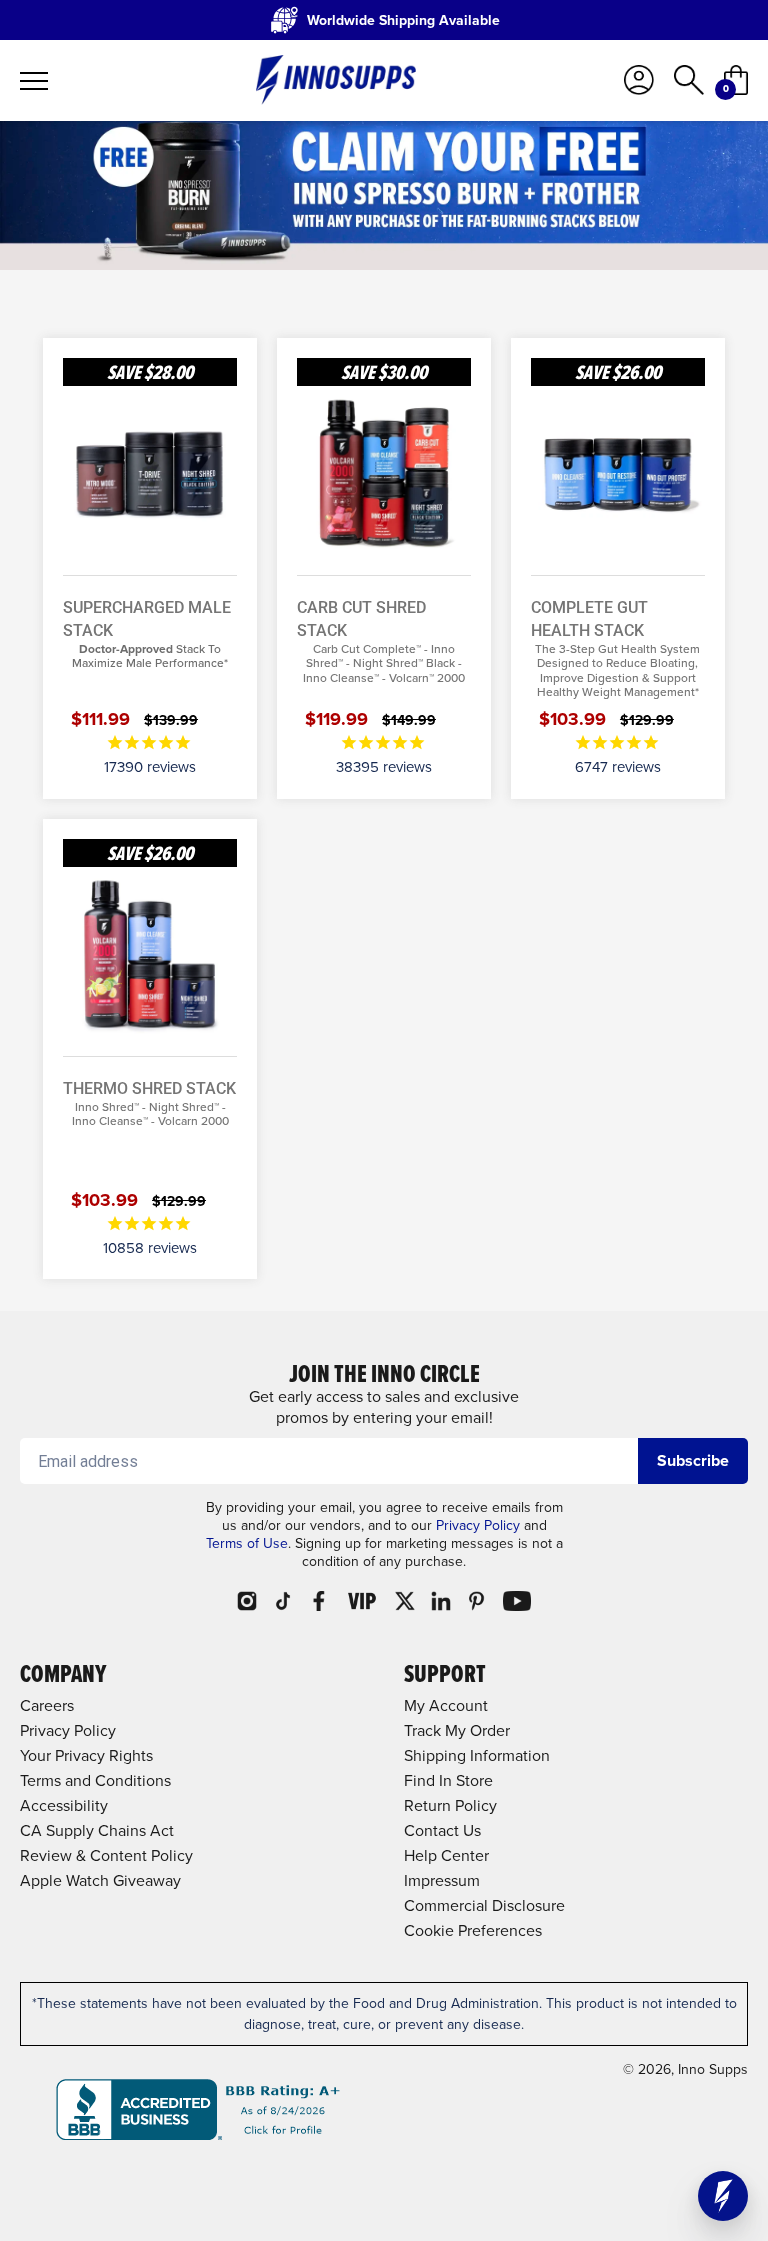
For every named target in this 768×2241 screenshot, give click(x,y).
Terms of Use (247, 1543)
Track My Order (457, 1730)
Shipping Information (477, 1755)
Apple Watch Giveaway (100, 1880)
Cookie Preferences (473, 1930)
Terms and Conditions (95, 1780)
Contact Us (442, 1830)
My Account (446, 1705)
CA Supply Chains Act (97, 1830)
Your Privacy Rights (86, 1755)
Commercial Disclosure (484, 1905)
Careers (47, 1705)
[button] (723, 2196)
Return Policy (450, 1805)
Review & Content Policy (106, 1855)
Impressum (442, 1880)
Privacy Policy (478, 1525)
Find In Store (448, 1780)
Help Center (446, 1855)
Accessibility (64, 1805)
